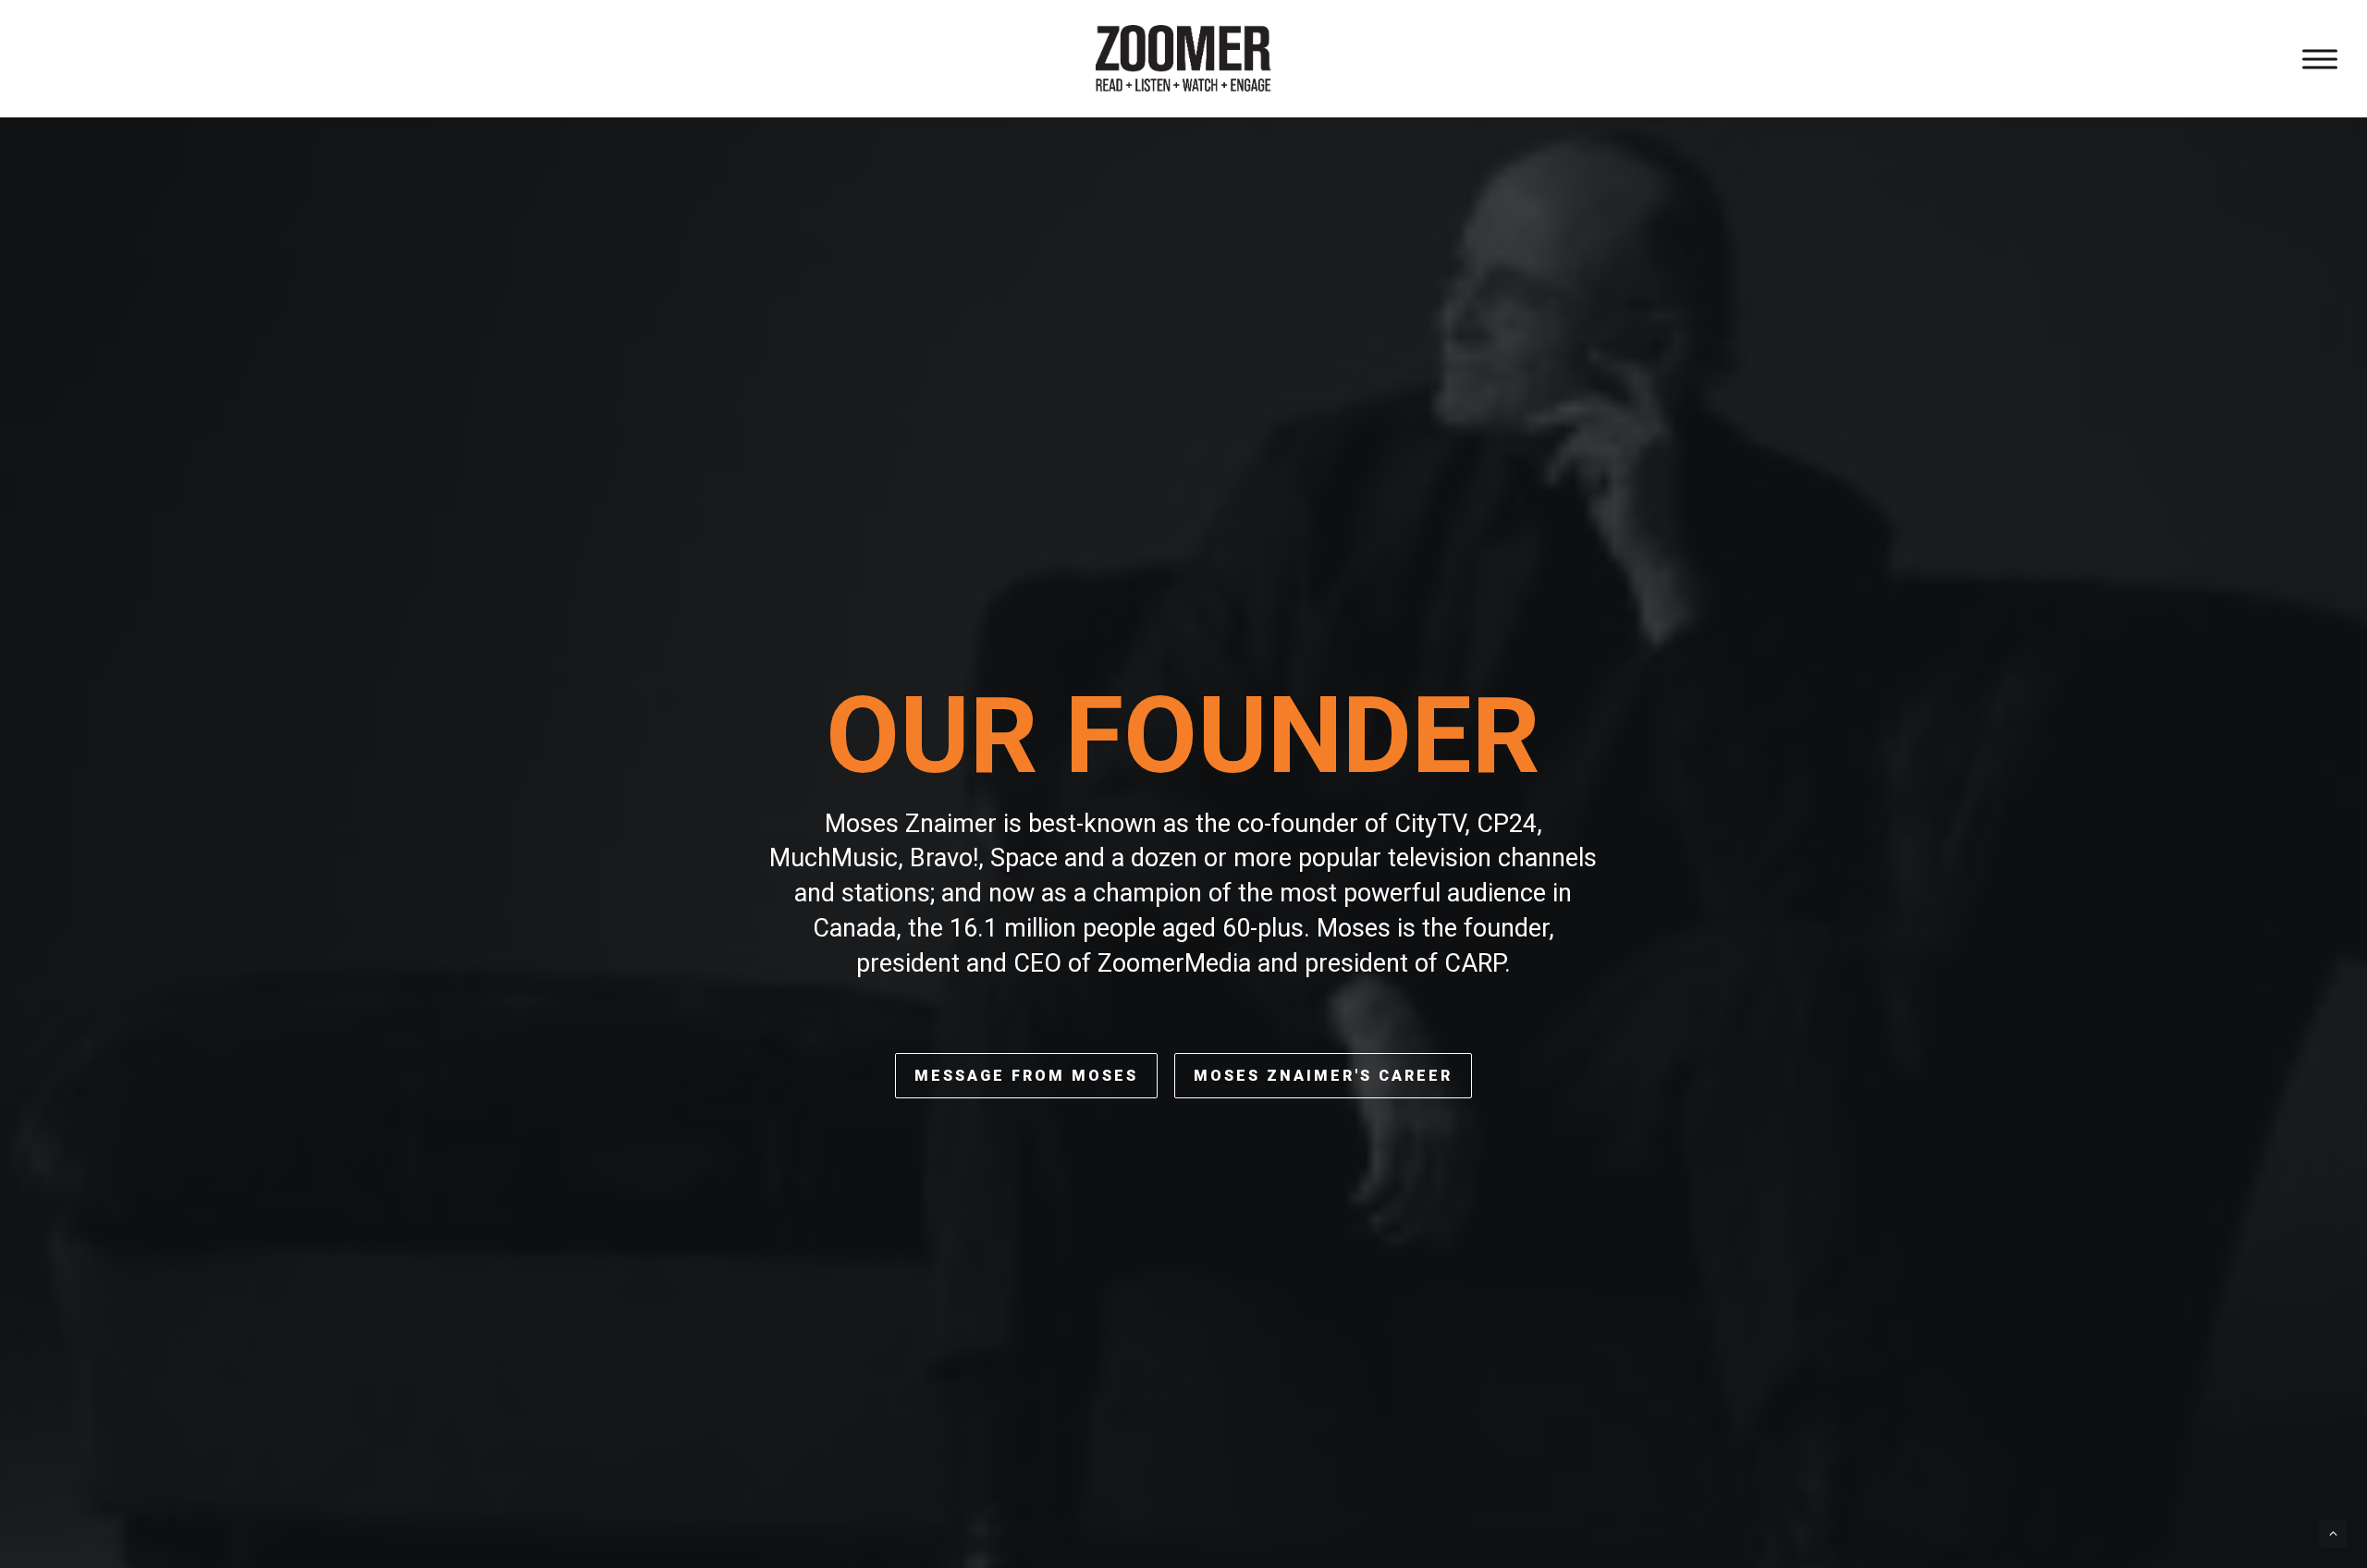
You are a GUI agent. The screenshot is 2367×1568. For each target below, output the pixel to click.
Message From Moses (1026, 1076)
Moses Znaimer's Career (1323, 1076)
